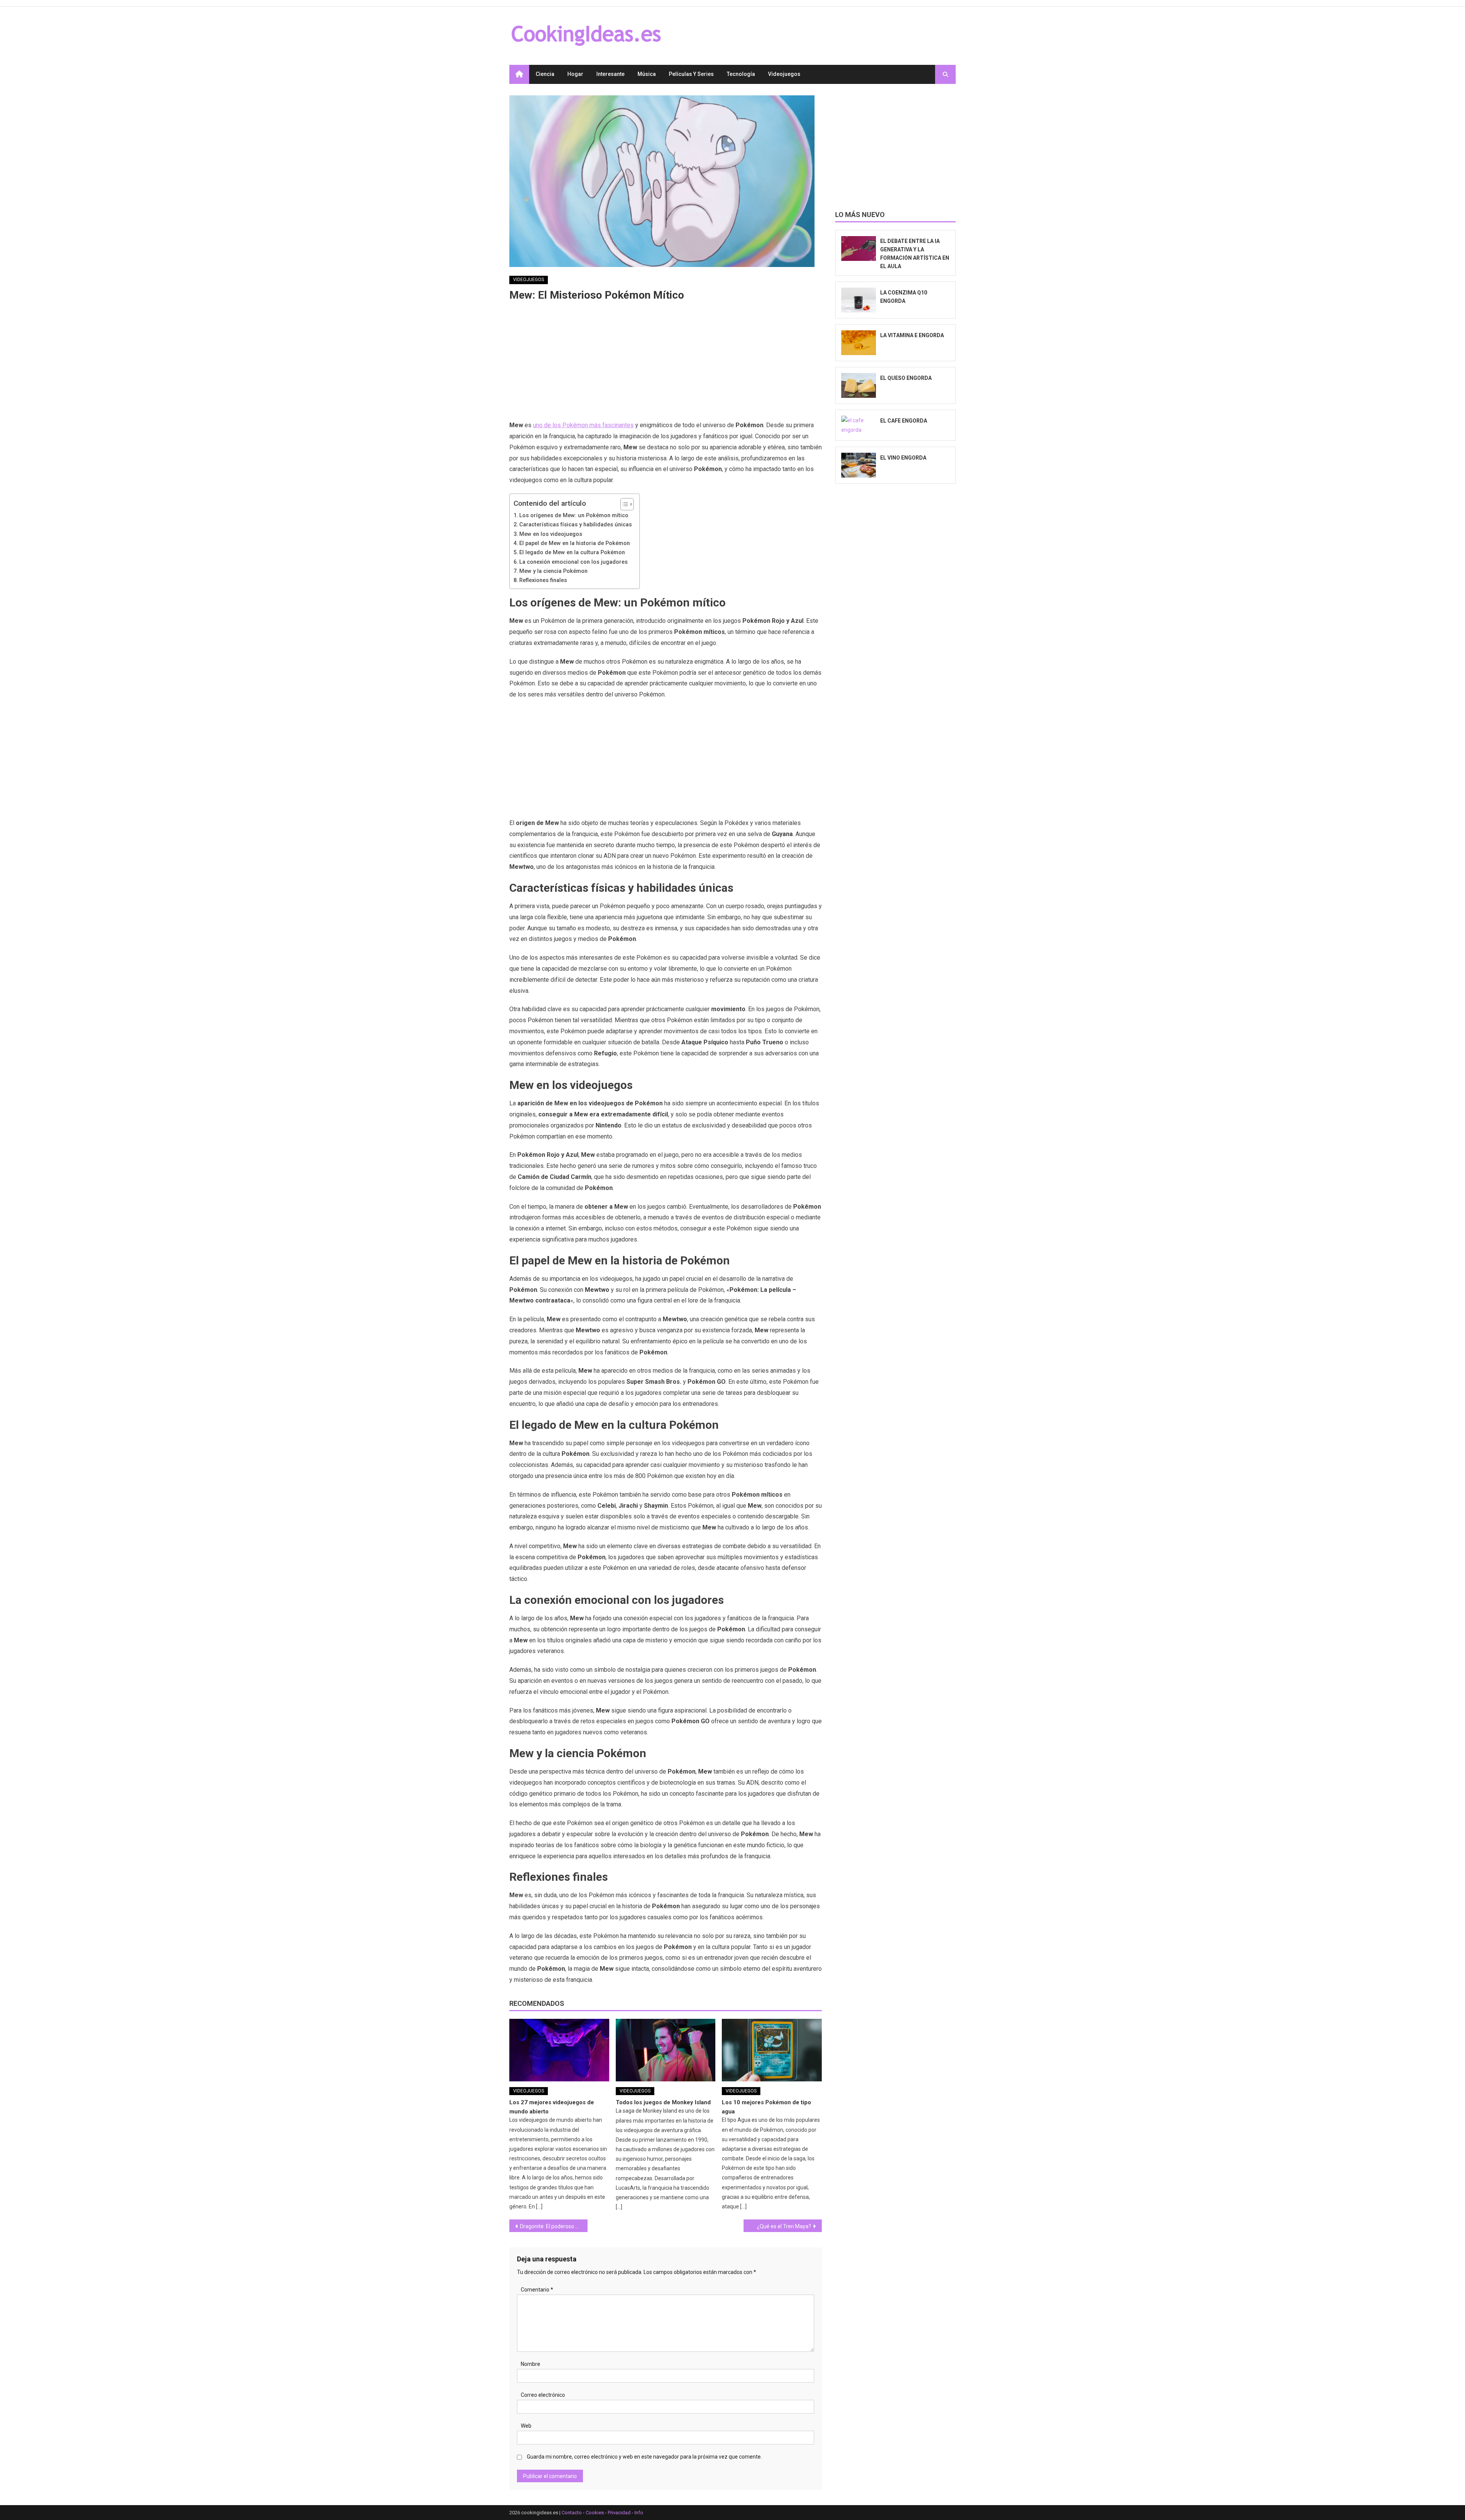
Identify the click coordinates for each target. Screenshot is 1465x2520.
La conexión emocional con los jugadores (573, 562)
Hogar (575, 74)
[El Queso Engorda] (859, 385)
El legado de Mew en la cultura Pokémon (572, 552)
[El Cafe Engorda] (859, 425)
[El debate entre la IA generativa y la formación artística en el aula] (859, 248)
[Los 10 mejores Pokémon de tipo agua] (772, 2050)
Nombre (530, 2364)
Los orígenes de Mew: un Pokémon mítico (574, 515)
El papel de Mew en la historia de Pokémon (575, 543)
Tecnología (741, 74)
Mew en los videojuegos (551, 534)
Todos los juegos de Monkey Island (663, 2102)
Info (639, 2513)
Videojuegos (784, 74)
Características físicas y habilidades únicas (576, 525)
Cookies (595, 2513)
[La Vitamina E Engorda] (859, 343)
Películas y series (691, 74)
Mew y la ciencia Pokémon (553, 571)
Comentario (537, 2290)
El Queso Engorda (906, 378)
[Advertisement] (666, 363)
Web (526, 2426)
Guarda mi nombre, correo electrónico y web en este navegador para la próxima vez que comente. (644, 2457)
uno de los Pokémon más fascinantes (583, 425)
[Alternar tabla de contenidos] (623, 504)
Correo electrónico (543, 2395)
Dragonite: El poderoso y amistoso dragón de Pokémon (554, 2226)
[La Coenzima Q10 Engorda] (859, 300)
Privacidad (619, 2513)
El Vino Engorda (903, 458)
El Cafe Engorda (904, 421)
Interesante (610, 74)
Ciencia (545, 74)
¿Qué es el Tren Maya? (784, 2226)
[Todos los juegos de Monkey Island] (666, 2050)
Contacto (572, 2513)
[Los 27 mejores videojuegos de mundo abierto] (559, 2050)
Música (647, 74)
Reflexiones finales (543, 580)
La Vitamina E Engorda (912, 335)
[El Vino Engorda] (859, 465)
